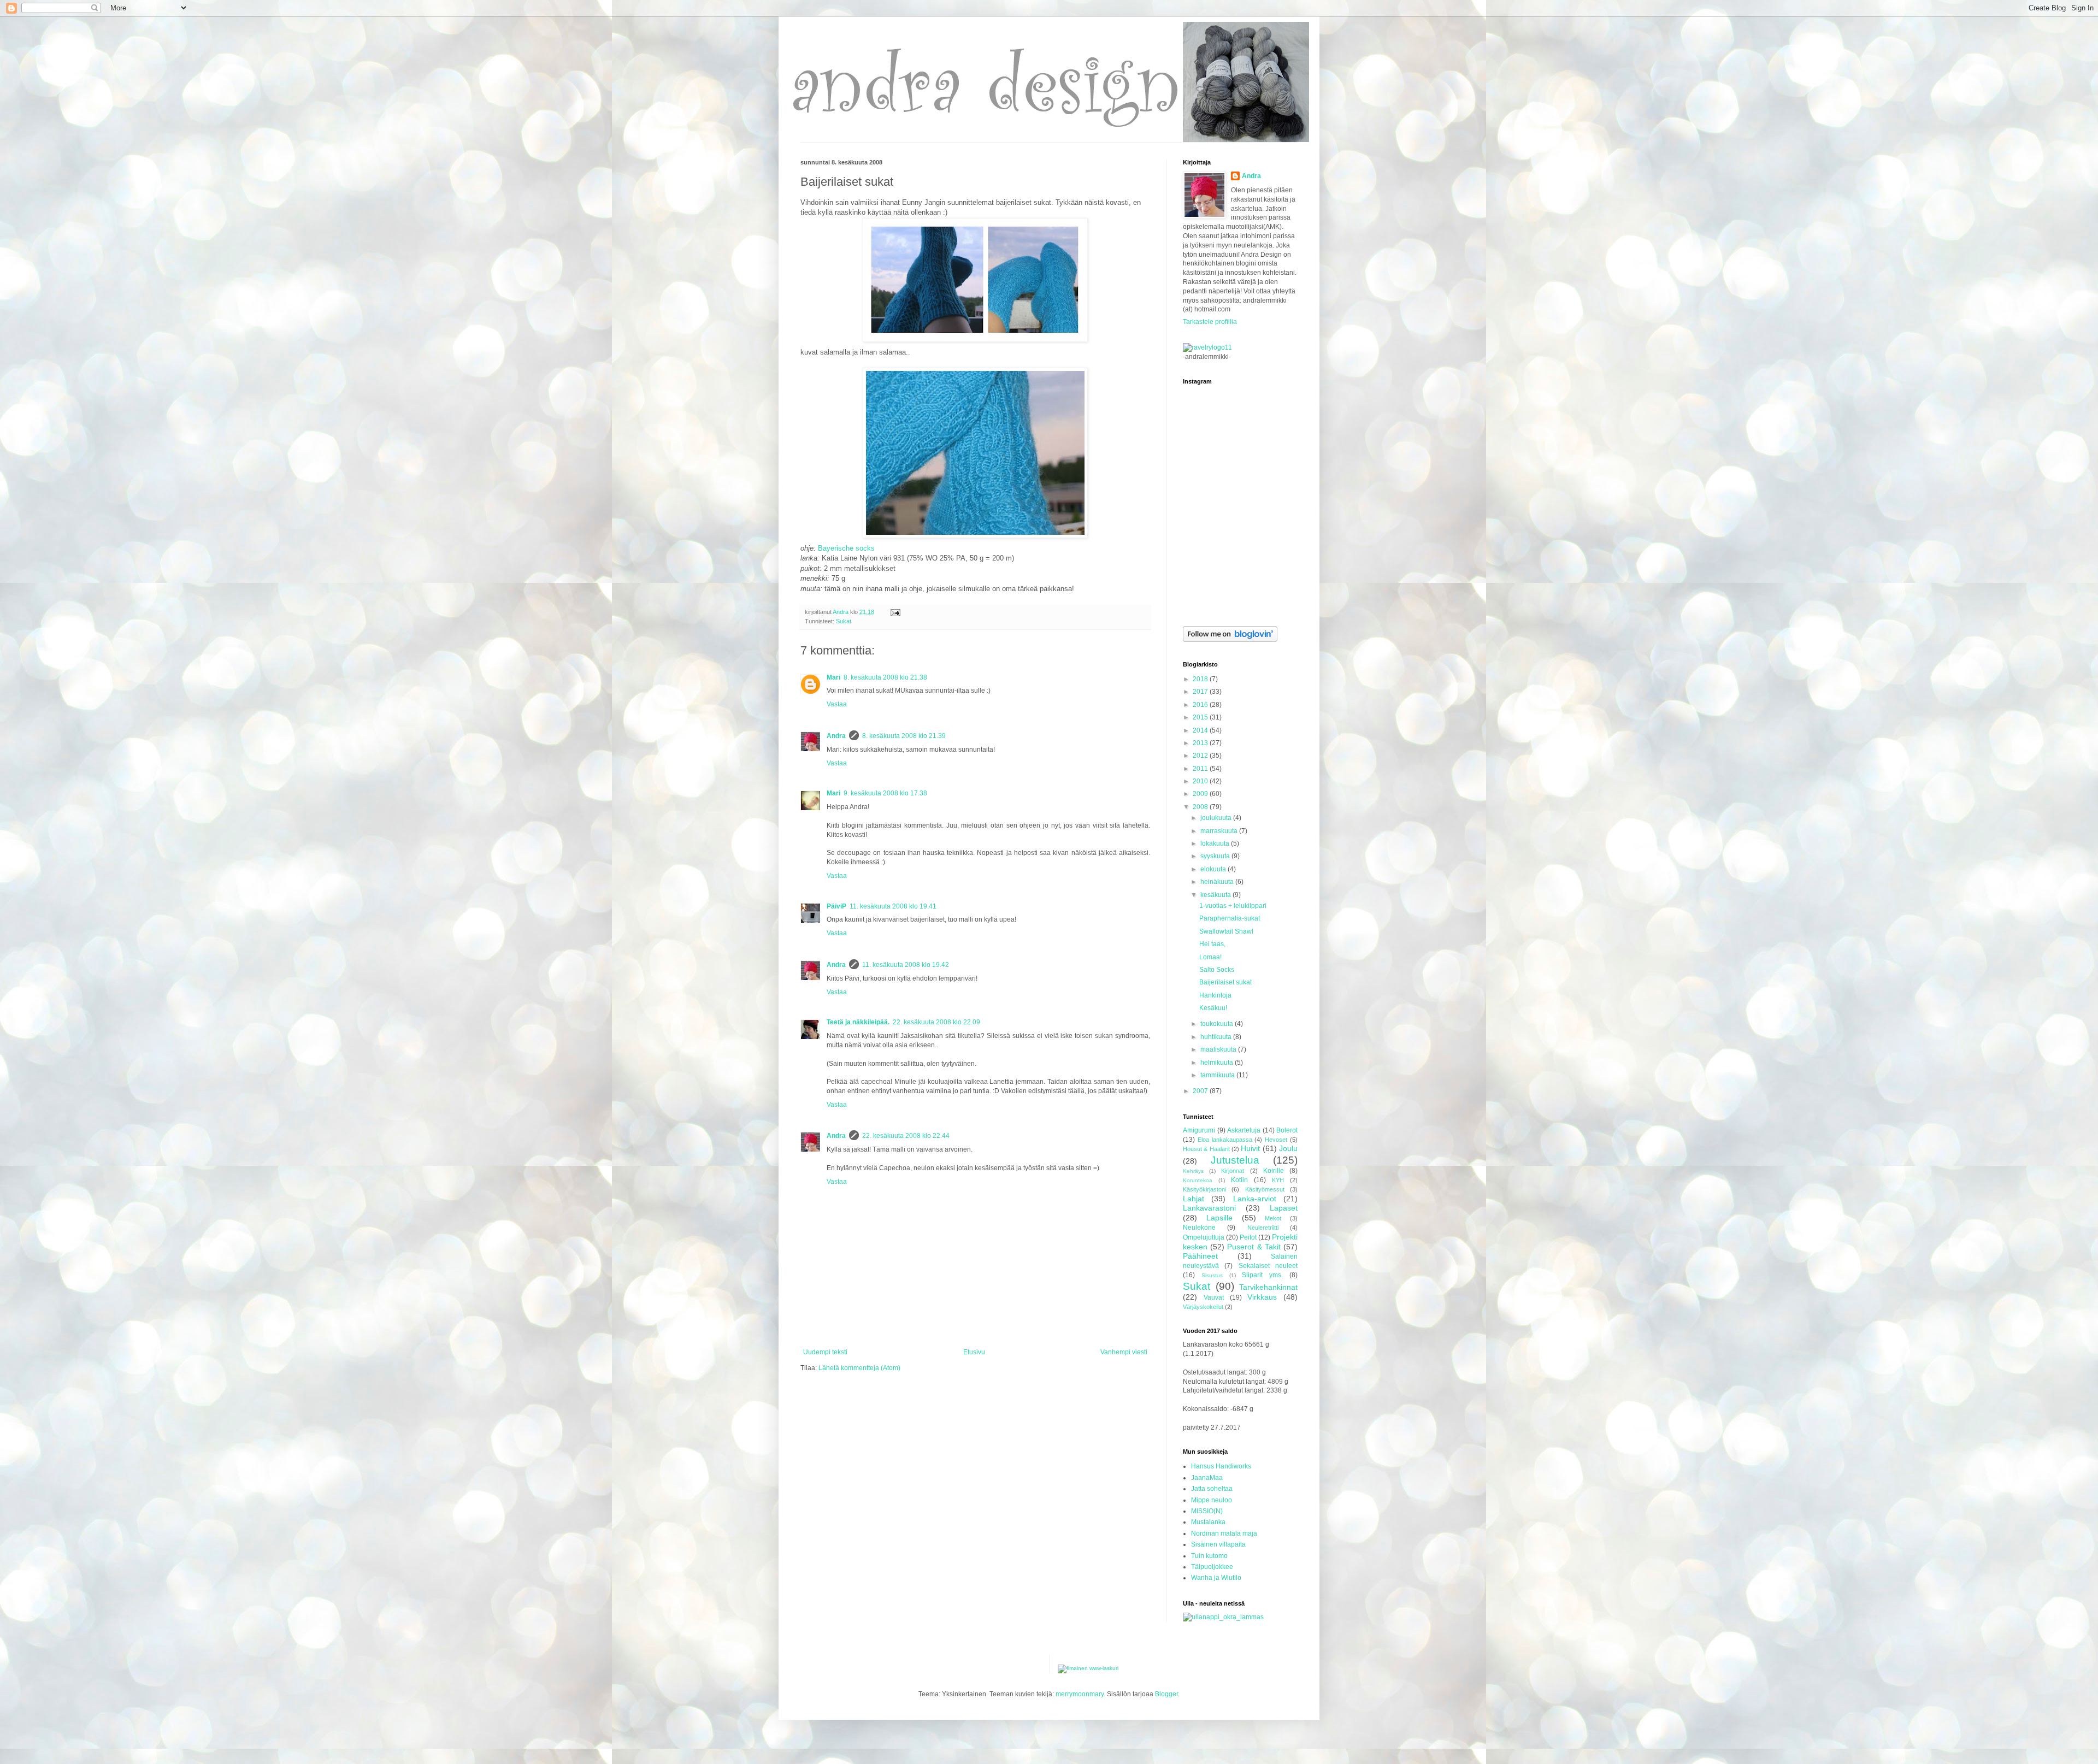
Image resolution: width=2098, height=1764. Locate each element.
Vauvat (1214, 1297)
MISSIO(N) (1207, 1511)
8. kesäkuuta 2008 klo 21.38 (885, 677)
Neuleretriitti (1263, 1228)
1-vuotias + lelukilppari (1233, 906)
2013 (1201, 743)
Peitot (1248, 1237)
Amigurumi (1199, 1130)
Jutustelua (1235, 1160)
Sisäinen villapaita (1218, 1544)
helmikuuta (1218, 1063)
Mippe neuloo (1212, 1500)
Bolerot (1287, 1130)
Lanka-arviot (1255, 1199)
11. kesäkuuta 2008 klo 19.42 (906, 965)
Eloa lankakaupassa (1225, 1140)
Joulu (1288, 1148)
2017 (1201, 692)
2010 (1201, 781)
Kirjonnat (1233, 1171)
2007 (1201, 1091)
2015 (1201, 717)
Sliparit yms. (1262, 1275)
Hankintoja (1215, 995)
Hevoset (1276, 1140)
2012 (1201, 756)
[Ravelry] (1207, 347)
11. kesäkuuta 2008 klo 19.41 (893, 906)
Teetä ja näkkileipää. (858, 1022)
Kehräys (1193, 1171)
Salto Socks (1217, 970)
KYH (1278, 1180)
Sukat (844, 621)
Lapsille (1219, 1218)
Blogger (1166, 1694)
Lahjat (1194, 1199)
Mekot (1273, 1218)
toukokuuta (1218, 1024)
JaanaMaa (1207, 1478)
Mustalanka (1208, 1522)
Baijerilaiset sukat (1225, 982)
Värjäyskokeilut (1203, 1307)
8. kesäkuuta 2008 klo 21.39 (904, 736)
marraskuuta (1220, 831)
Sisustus (1212, 1275)
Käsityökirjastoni (1204, 1189)
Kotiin (1239, 1180)
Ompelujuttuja (1204, 1237)
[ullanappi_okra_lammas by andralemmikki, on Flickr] (1223, 1617)
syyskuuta (1216, 856)
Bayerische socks (846, 548)
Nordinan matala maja (1224, 1533)
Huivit (1250, 1148)
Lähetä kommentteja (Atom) (859, 1368)
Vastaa (837, 704)
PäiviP (836, 906)
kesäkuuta (1216, 895)
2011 (1201, 769)
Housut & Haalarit (1206, 1149)
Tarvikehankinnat (1268, 1287)
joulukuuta (1217, 818)
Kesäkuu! (1213, 1008)
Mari (833, 677)
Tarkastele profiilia (1210, 322)
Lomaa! (1210, 957)
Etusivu (974, 1352)
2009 (1201, 794)
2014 (1201, 730)
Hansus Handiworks (1221, 1466)
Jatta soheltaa (1212, 1489)
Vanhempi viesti (1124, 1352)
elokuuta (1214, 869)
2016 (1201, 705)
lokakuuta (1216, 843)
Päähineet (1200, 1256)
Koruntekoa (1198, 1180)
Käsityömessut (1265, 1189)
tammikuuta (1218, 1075)
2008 (1201, 807)
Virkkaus (1262, 1297)
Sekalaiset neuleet (1268, 1266)
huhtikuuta (1217, 1037)
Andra (836, 736)
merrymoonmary (1080, 1694)
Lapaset (1284, 1208)
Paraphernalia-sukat (1230, 918)
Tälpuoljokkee (1212, 1567)
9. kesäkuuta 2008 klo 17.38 (885, 793)
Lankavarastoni (1209, 1208)
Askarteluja (1244, 1130)
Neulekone (1199, 1228)
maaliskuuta (1219, 1049)
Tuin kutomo (1209, 1556)
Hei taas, (1212, 944)
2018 (1201, 679)
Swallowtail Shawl (1226, 931)
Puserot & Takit (1254, 1247)
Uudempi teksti (825, 1352)
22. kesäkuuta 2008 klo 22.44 (906, 1136)
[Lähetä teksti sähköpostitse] (895, 612)
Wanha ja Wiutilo (1216, 1578)
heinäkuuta (1218, 882)
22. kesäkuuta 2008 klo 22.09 (936, 1022)
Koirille (1274, 1171)
